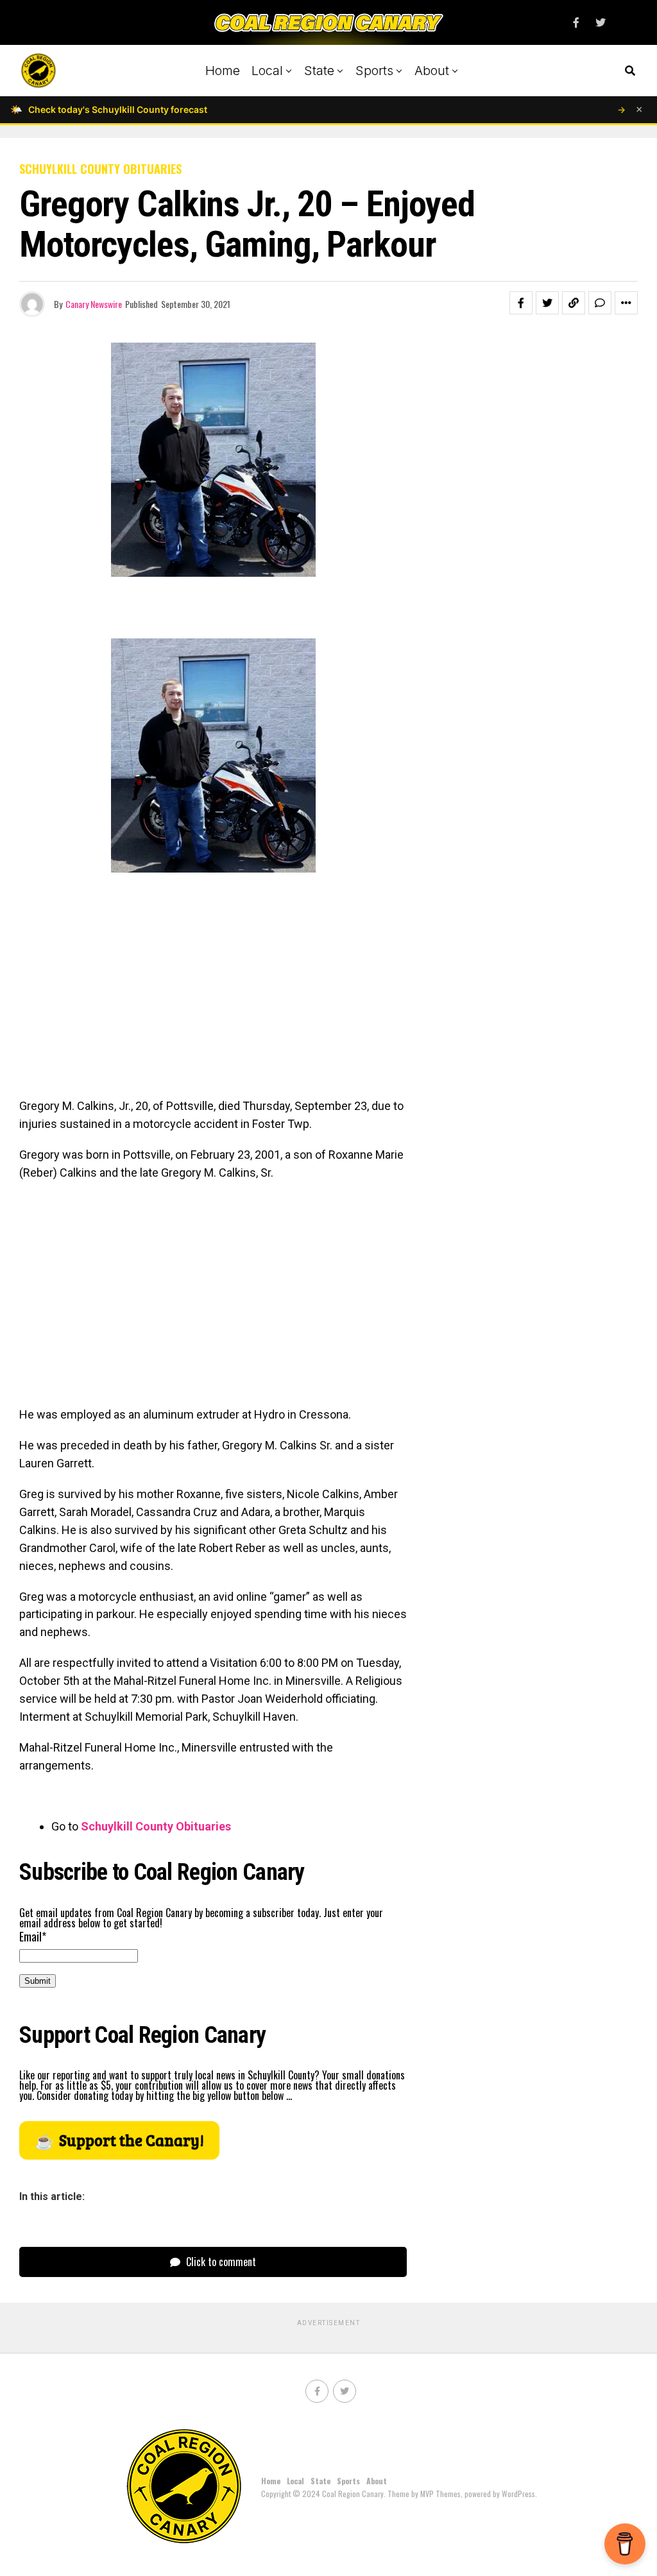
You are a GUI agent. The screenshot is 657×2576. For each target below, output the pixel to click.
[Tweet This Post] (547, 303)
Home (223, 71)
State (319, 71)
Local (267, 71)
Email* (33, 1936)
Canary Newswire (94, 304)
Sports (374, 71)
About (432, 71)
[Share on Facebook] (521, 303)
